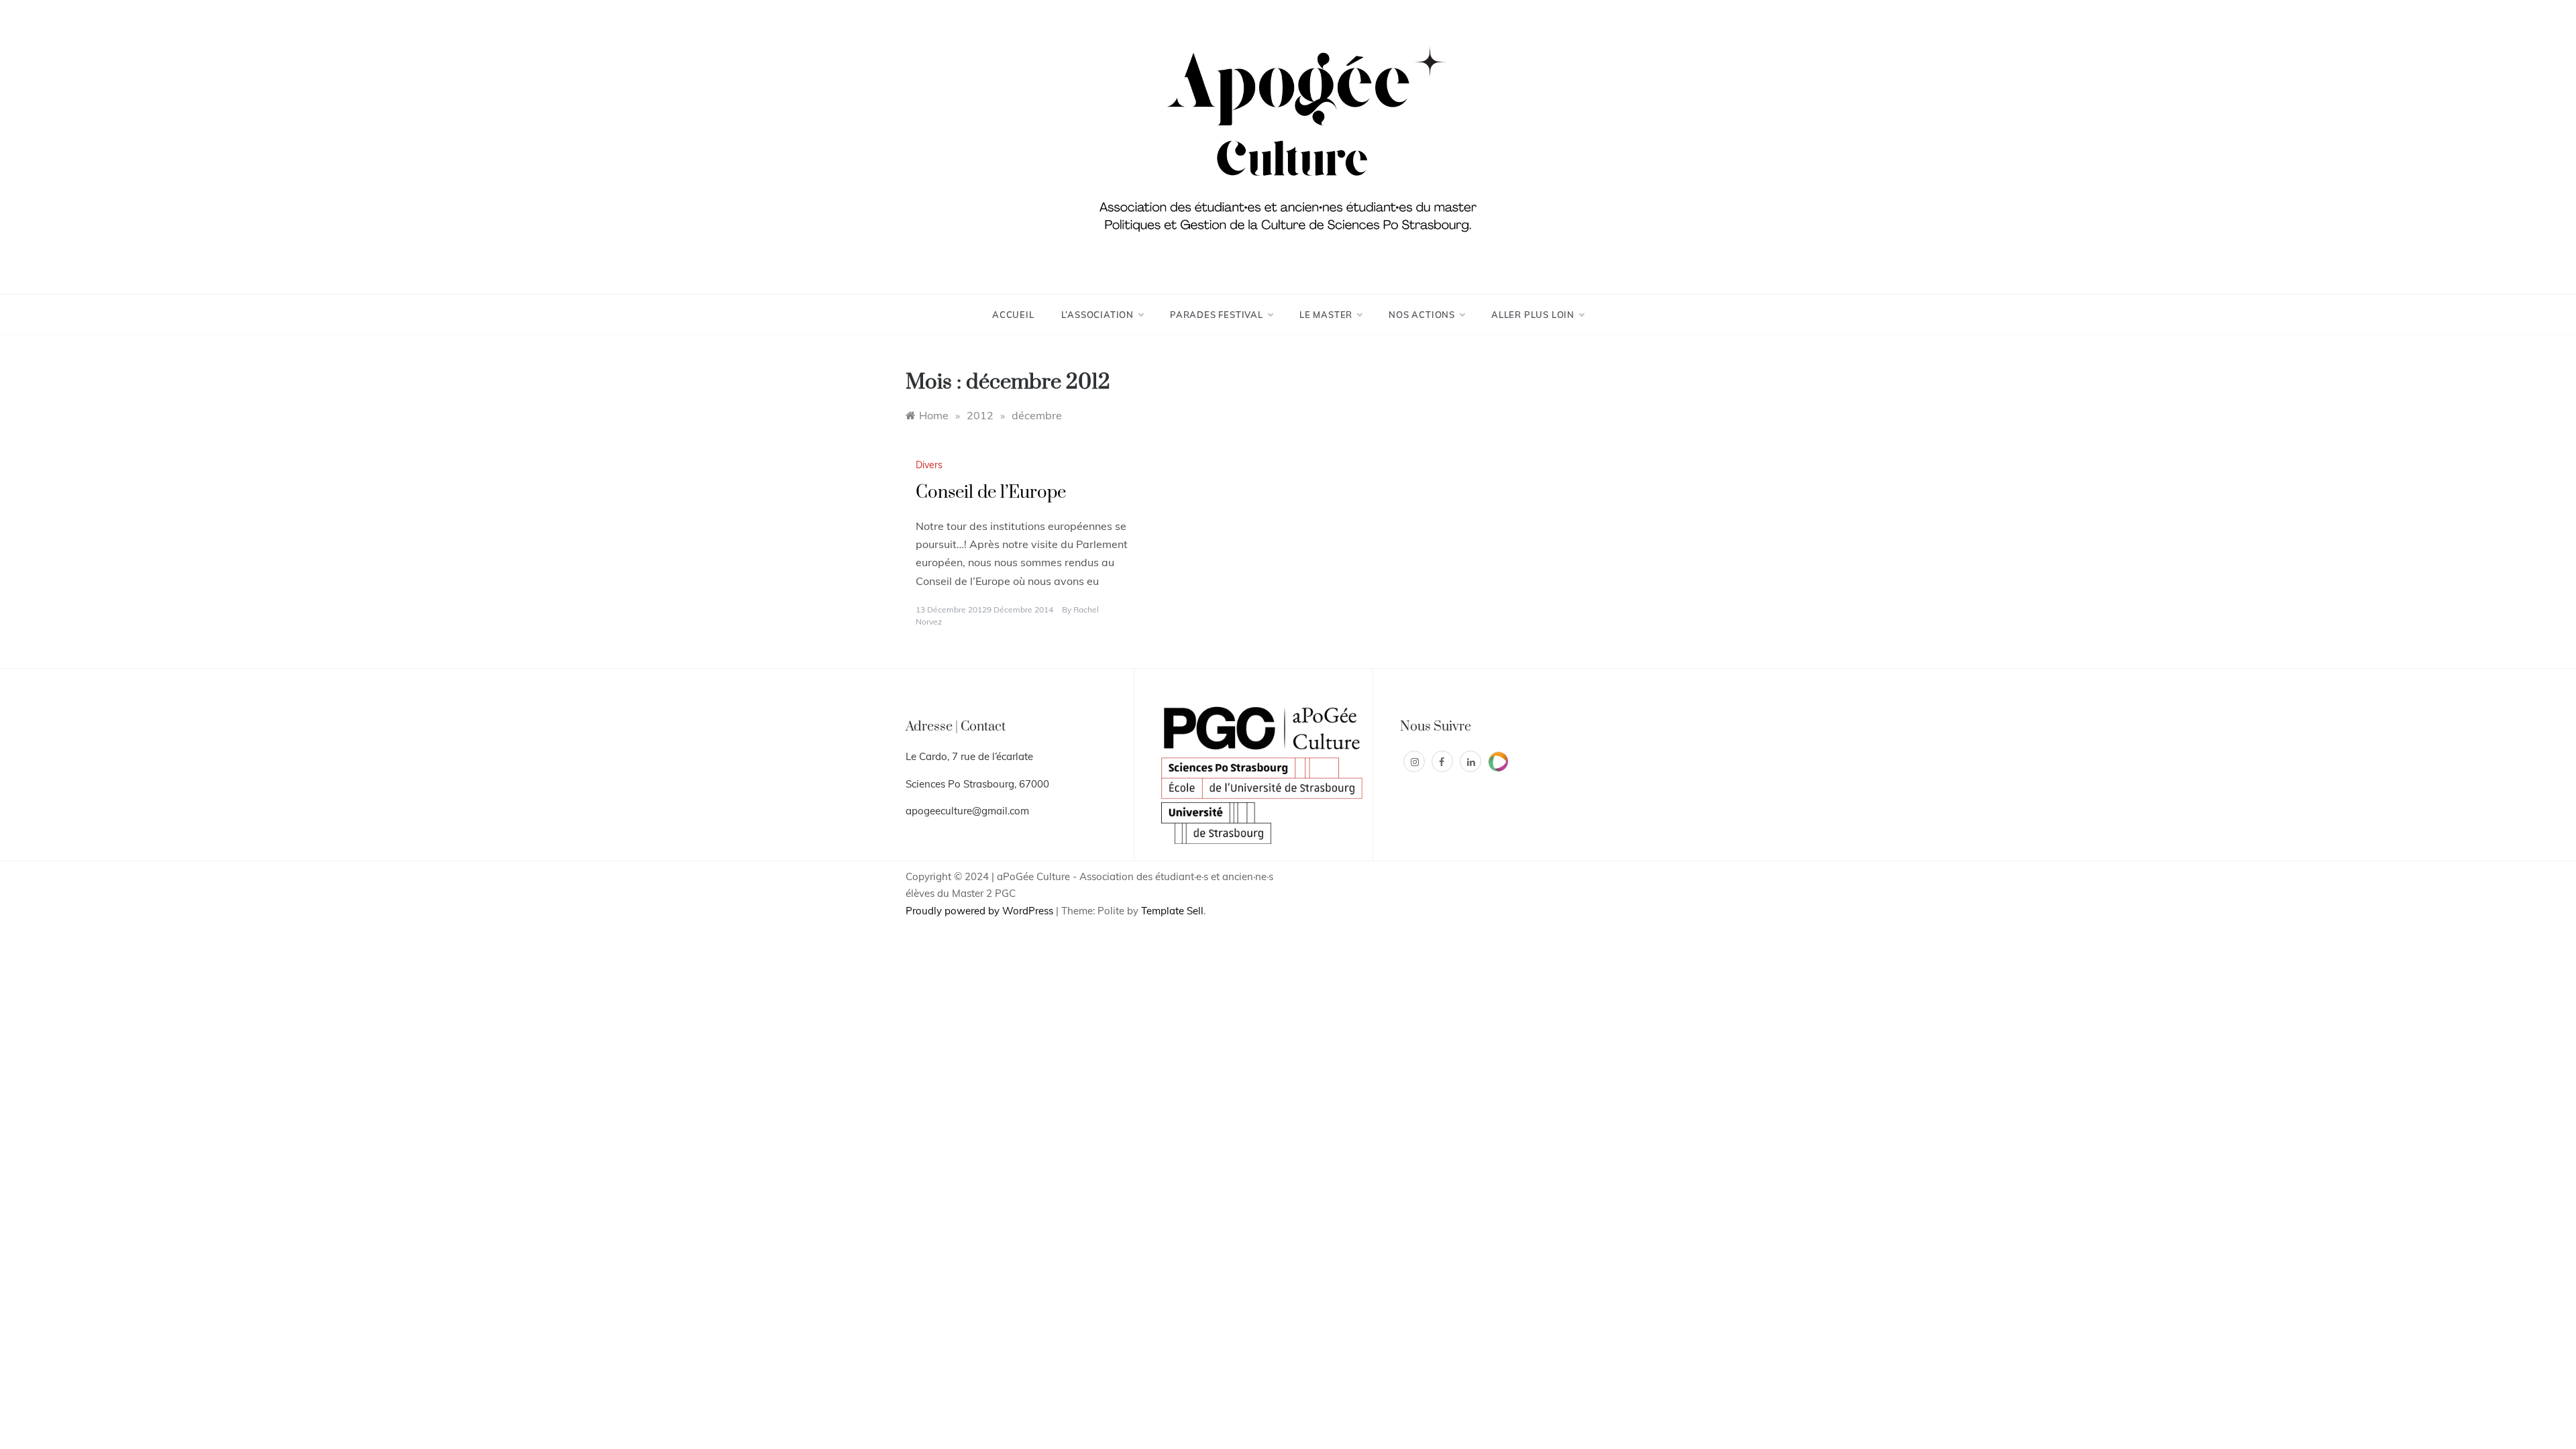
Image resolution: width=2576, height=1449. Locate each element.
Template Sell (1172, 911)
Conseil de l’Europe (991, 493)
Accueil (1013, 315)
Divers (929, 465)
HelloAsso (1498, 761)
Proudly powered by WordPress (981, 911)
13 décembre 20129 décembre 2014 (984, 609)
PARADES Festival (1217, 315)
